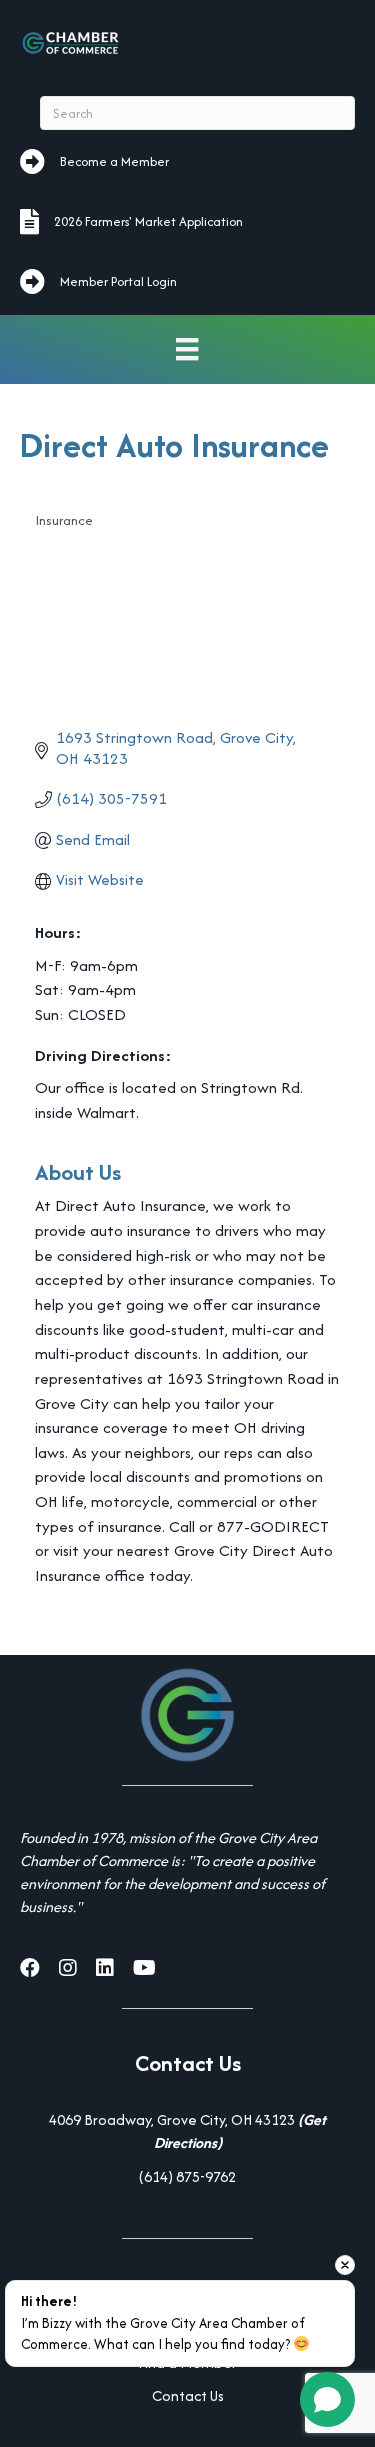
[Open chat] (327, 2399)
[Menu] (187, 349)
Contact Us (188, 2395)
